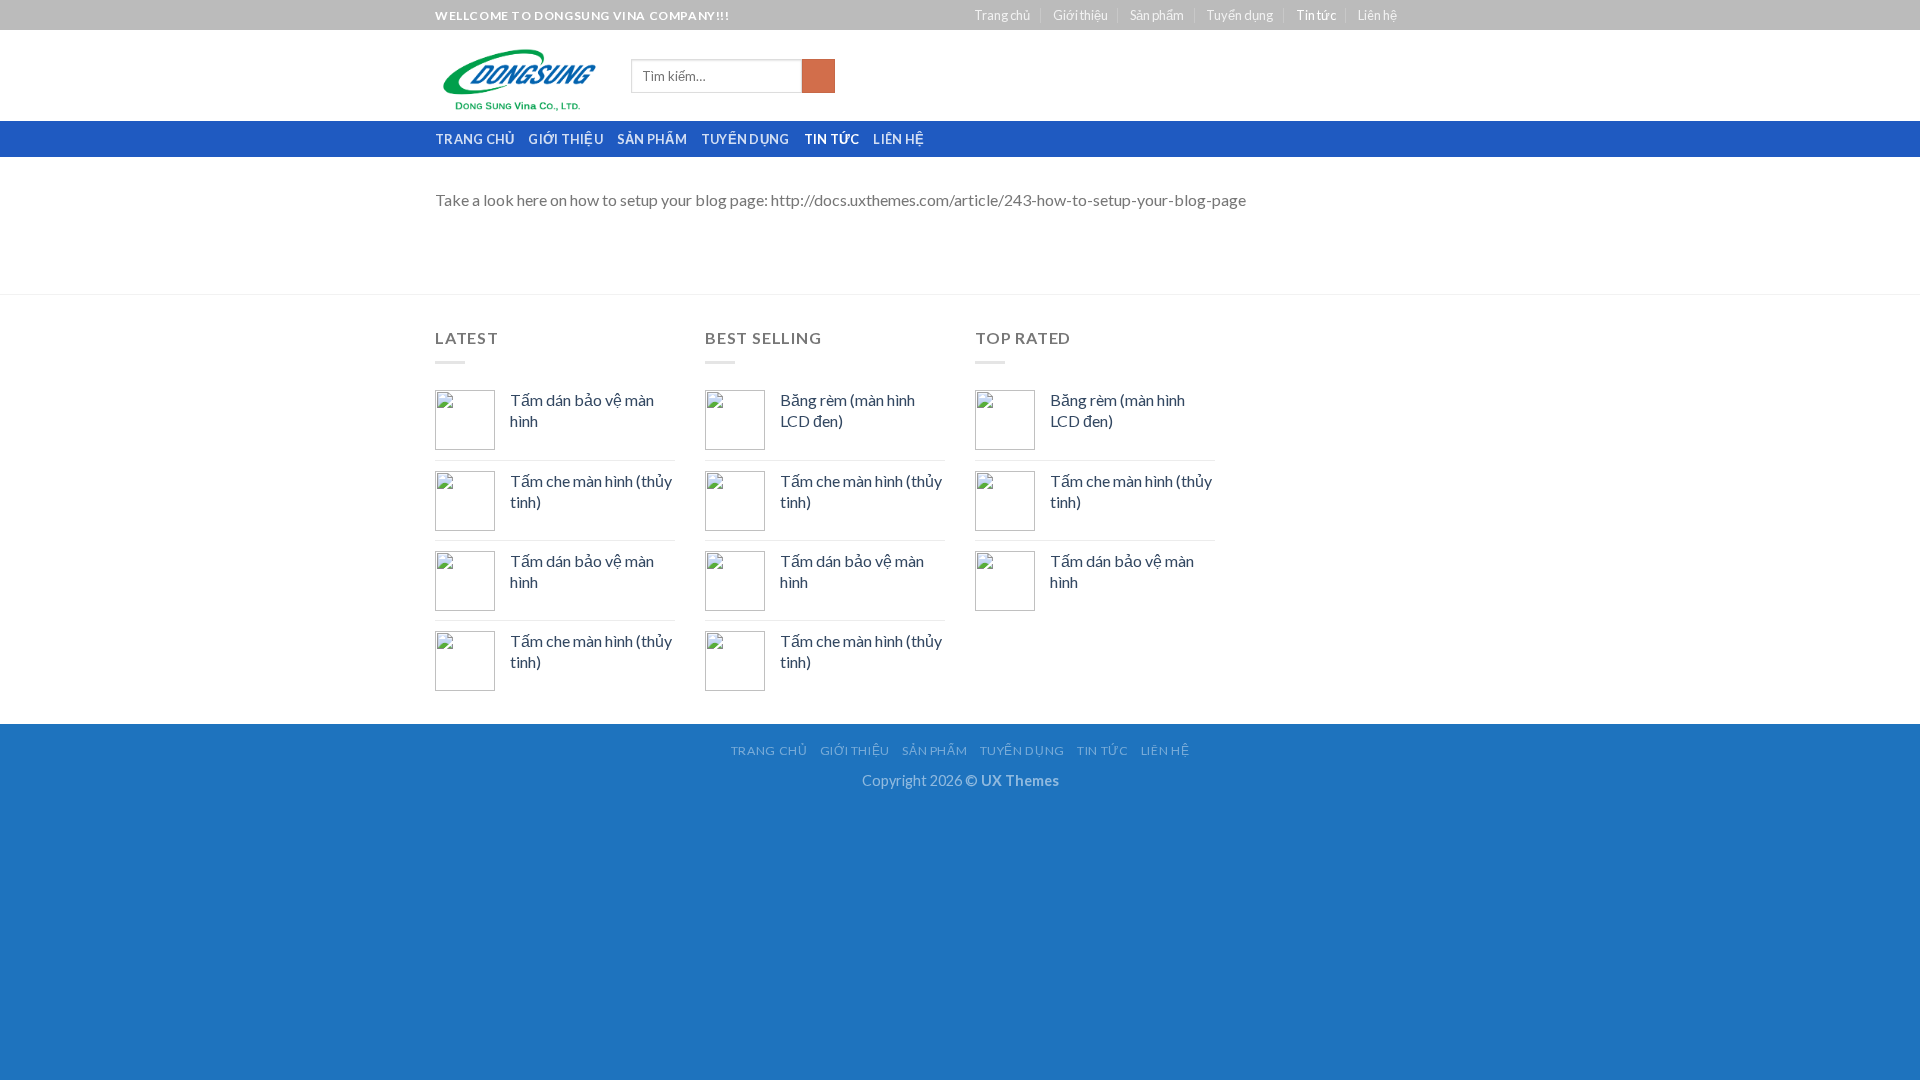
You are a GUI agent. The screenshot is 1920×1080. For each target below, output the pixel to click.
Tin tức (1316, 15)
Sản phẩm (1157, 15)
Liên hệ (1377, 15)
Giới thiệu (1080, 15)
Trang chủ (1002, 15)
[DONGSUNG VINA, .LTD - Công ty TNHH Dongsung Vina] (518, 76)
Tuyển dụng (1239, 15)
